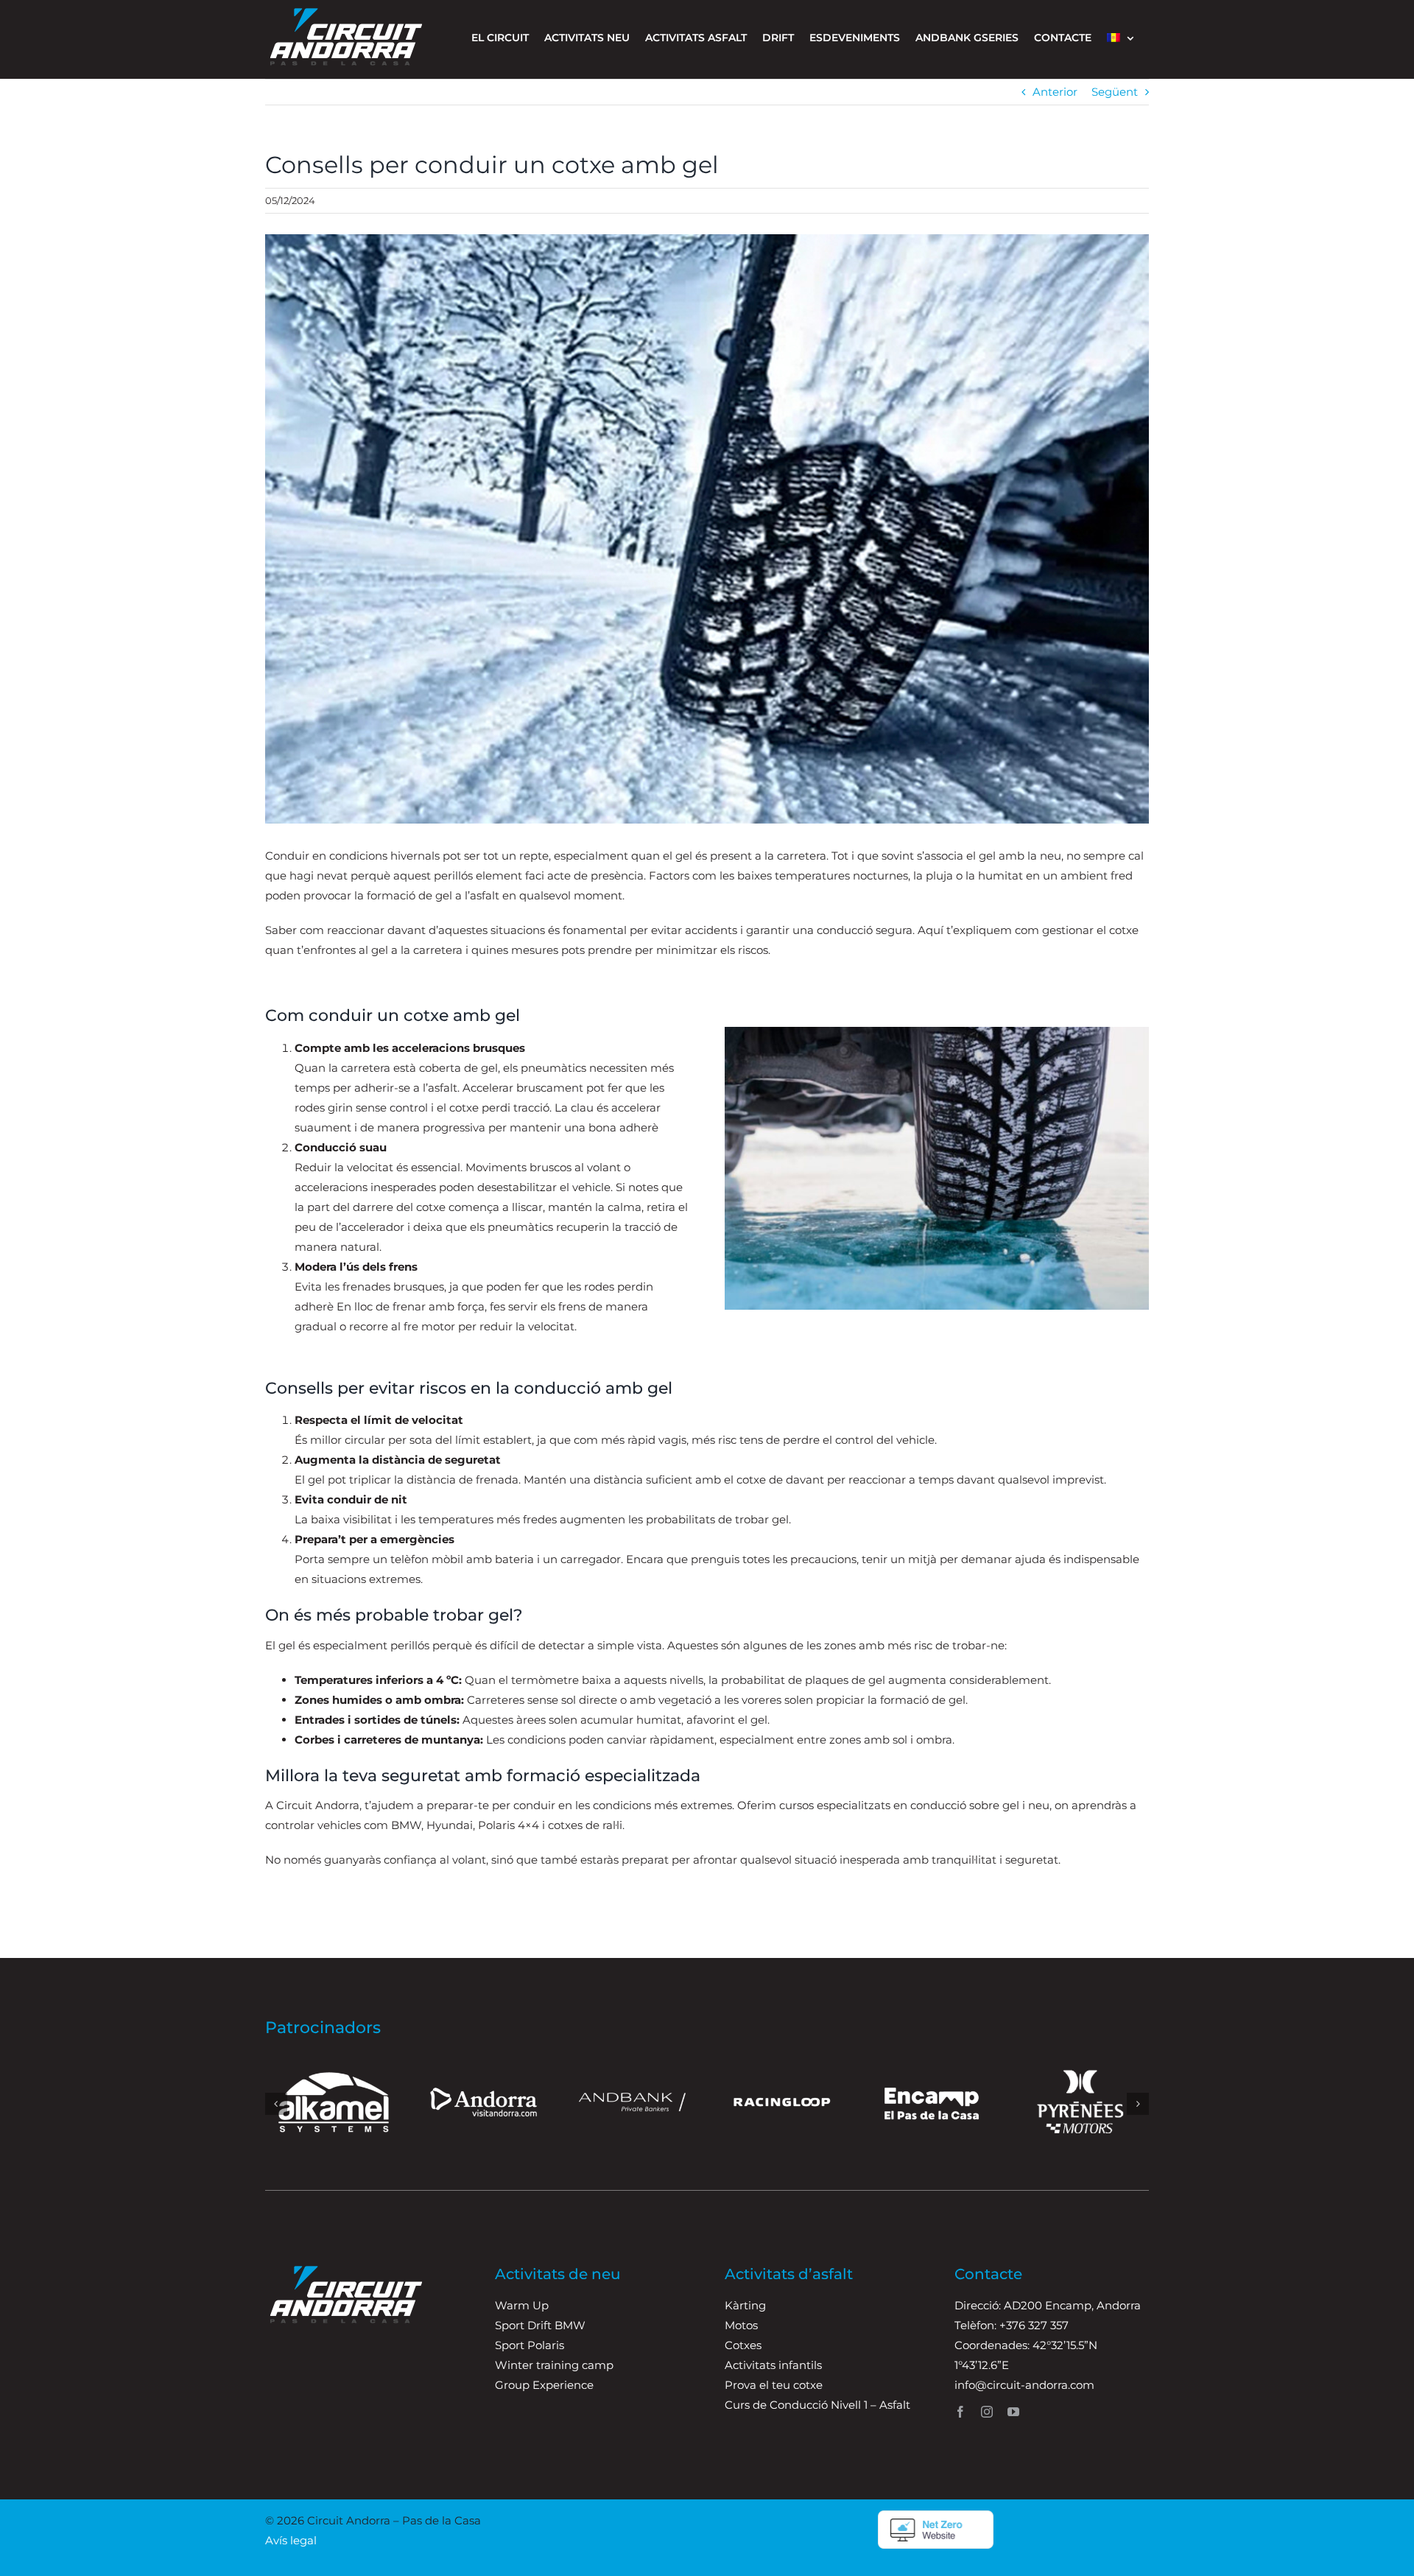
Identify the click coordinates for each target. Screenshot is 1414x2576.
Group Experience (544, 2385)
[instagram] (987, 2412)
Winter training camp (554, 2365)
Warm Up (522, 2305)
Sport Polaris (530, 2345)
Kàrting (745, 2305)
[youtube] (1013, 2412)
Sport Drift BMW (540, 2325)
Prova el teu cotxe (774, 2385)
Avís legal (291, 2540)
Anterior (1055, 92)
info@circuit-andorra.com (1024, 2385)
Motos (741, 2325)
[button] (276, 2104)
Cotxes (743, 2345)
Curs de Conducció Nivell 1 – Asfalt (817, 2405)
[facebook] (960, 2412)
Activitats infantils (773, 2365)
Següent (1115, 92)
